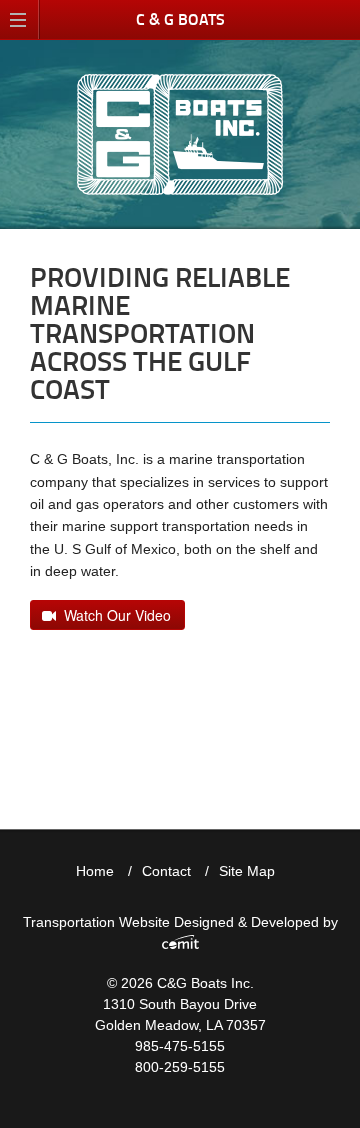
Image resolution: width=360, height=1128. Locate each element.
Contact (166, 871)
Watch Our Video (113, 615)
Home (95, 871)
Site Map (247, 871)
